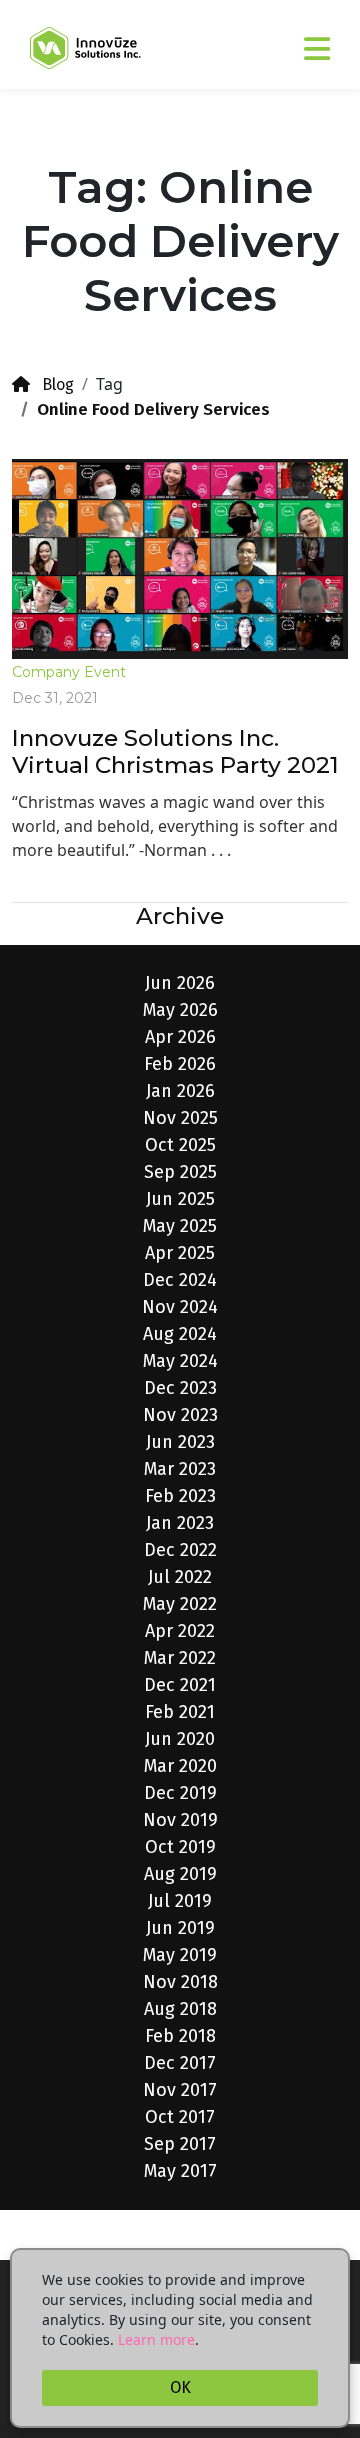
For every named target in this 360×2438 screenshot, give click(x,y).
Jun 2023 (180, 1442)
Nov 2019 (180, 1820)
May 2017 (180, 2171)
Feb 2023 (180, 1496)
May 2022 (180, 1604)
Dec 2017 (180, 2063)
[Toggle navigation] (288, 40)
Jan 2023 (180, 1523)
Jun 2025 (180, 1199)
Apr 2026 (180, 1037)
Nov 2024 (180, 1307)
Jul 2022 (180, 1577)
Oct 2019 (180, 1847)
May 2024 (180, 1361)
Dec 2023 (180, 1388)
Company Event (69, 672)
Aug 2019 (180, 1874)
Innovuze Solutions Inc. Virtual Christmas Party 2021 (175, 752)
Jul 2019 (180, 1901)
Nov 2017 (180, 2090)
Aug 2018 (180, 2009)
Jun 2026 (180, 983)
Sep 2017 (180, 2144)
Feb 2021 (180, 1712)
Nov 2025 (180, 1118)
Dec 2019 (180, 1793)
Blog (52, 384)
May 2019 (180, 1955)
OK (180, 2387)
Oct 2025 (180, 1145)
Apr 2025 (180, 1253)
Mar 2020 (180, 1766)
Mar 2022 (180, 1658)
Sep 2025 (180, 1172)
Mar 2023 (180, 1469)
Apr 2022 (180, 1631)
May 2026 (180, 1010)
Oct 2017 (180, 2117)
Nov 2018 (180, 1982)
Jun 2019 (180, 1928)
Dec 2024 (180, 1280)
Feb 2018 (180, 2036)
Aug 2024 (180, 1334)
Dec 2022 (180, 1550)
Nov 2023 (180, 1415)
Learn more (156, 2339)
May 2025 (180, 1226)
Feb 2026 (180, 1064)
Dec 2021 (180, 1685)
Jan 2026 (180, 1091)
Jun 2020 (180, 1739)
